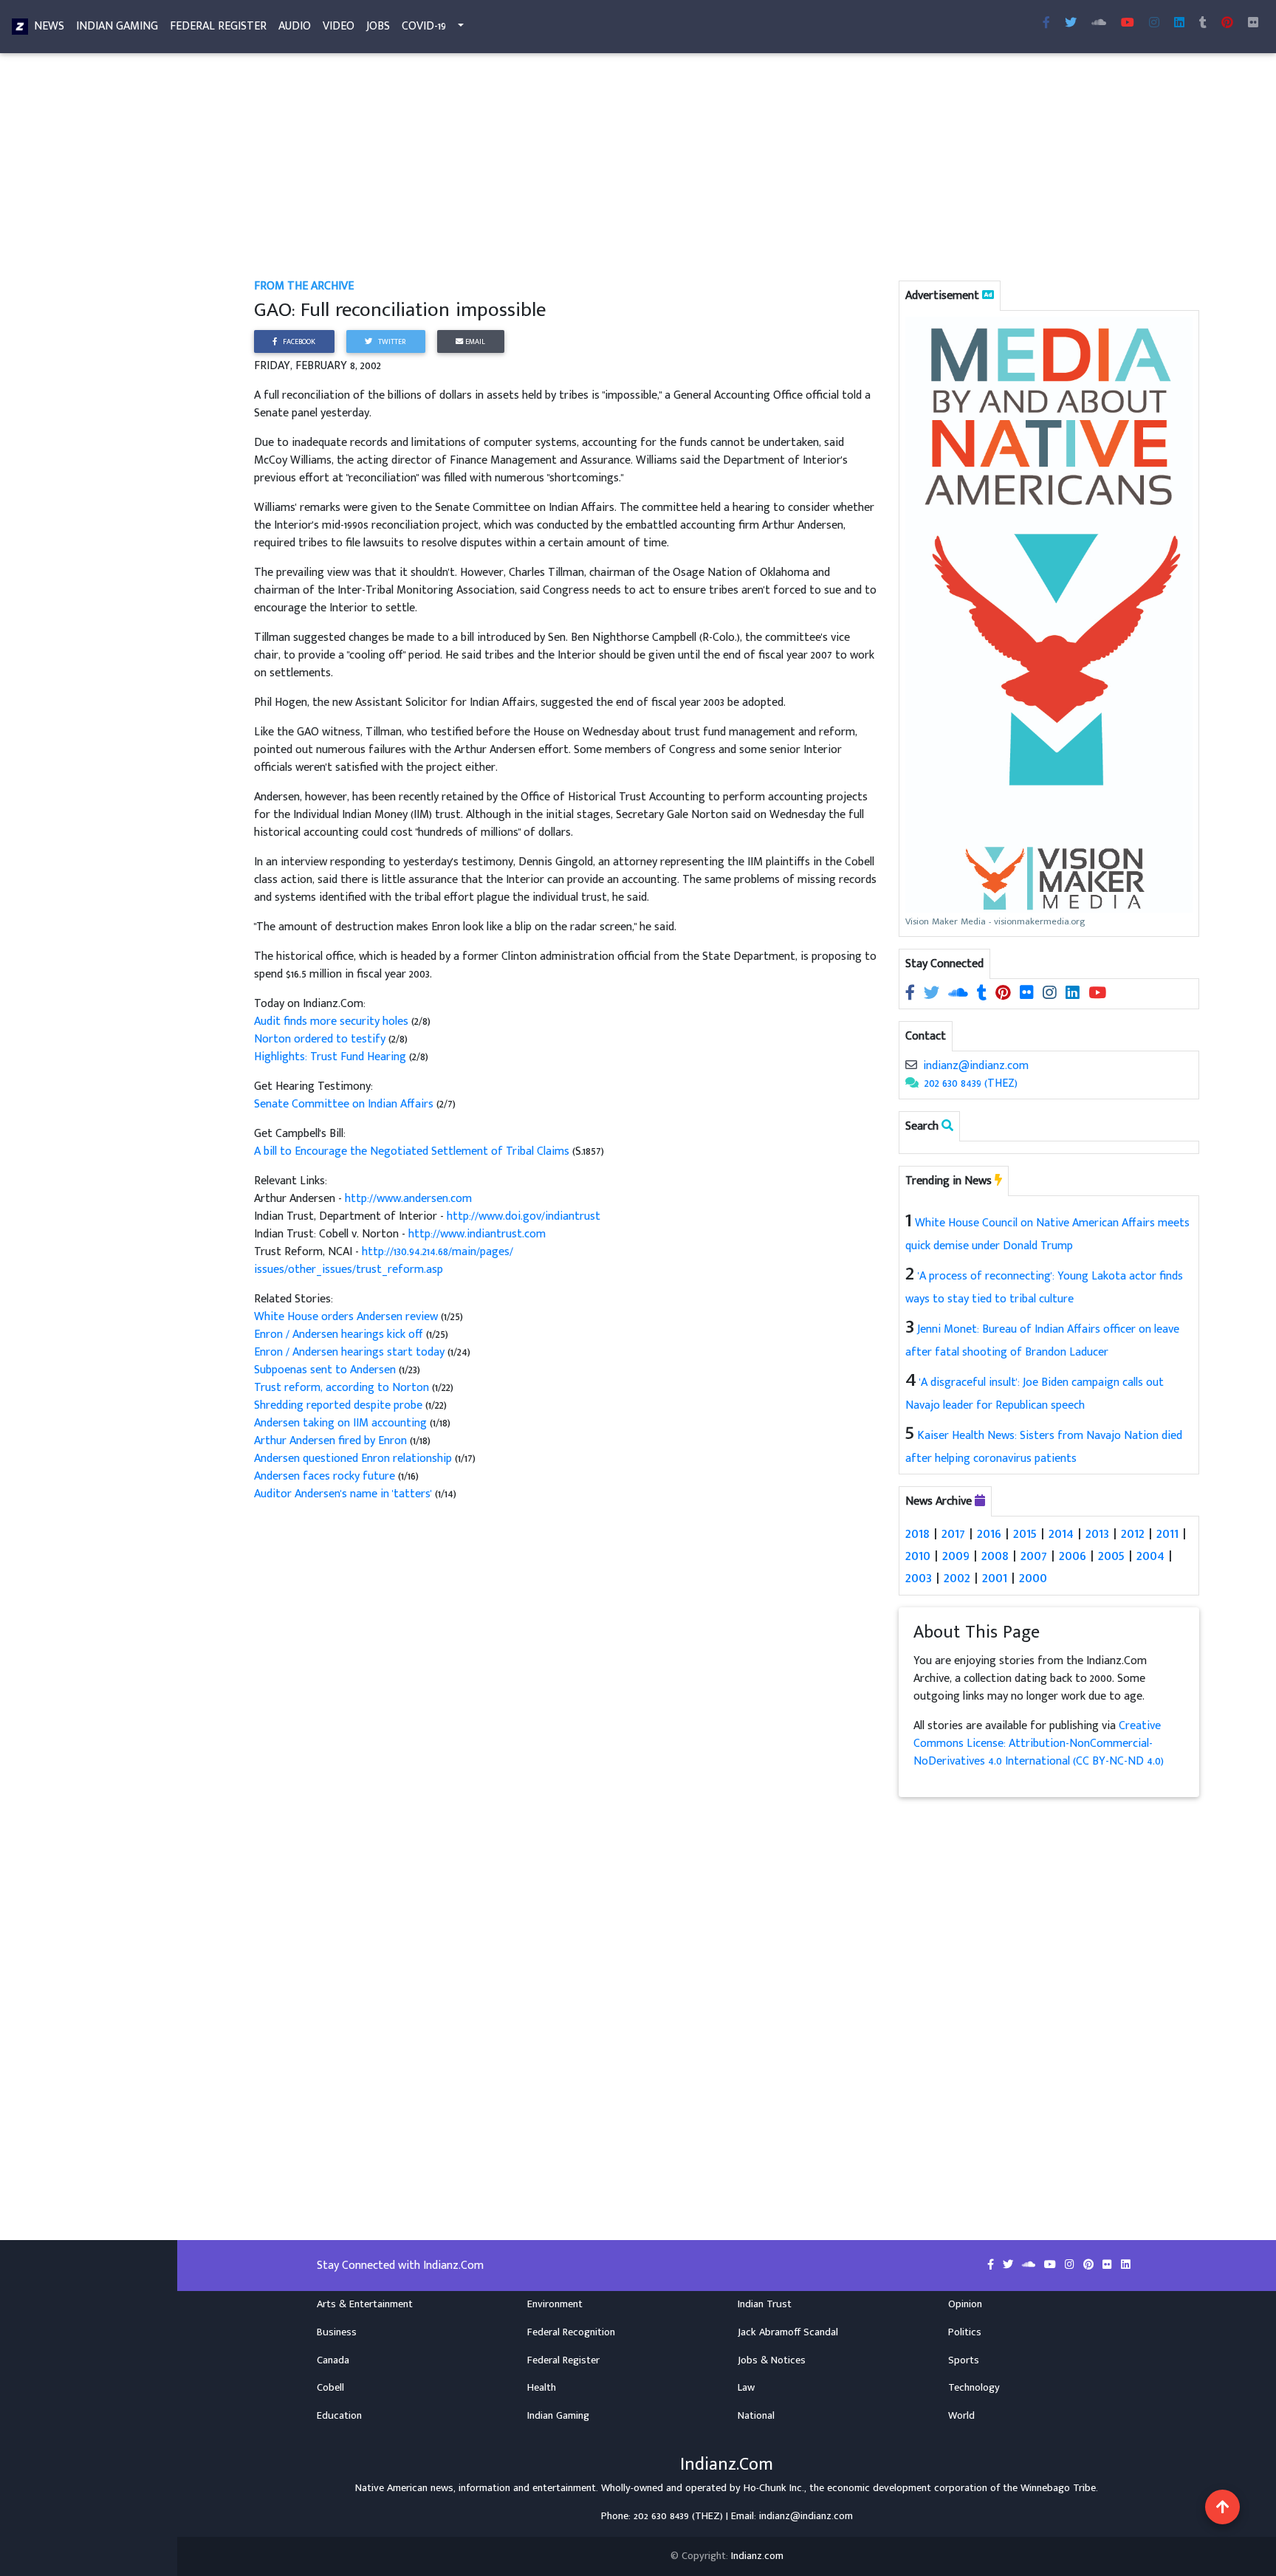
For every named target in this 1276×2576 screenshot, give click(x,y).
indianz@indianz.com (976, 1066)
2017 (953, 1533)
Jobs (378, 26)
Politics (965, 2332)
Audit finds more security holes (333, 1021)
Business (337, 2332)
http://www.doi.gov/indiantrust (524, 1216)
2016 (989, 1533)
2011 (1167, 1533)
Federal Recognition (571, 2332)
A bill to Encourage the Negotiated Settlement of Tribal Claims (413, 1151)
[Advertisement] (697, 168)
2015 (1025, 1533)
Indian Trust (765, 2304)
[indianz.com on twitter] (933, 993)
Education (339, 2416)
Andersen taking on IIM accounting (342, 1423)
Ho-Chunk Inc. (774, 2488)
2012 (1133, 1533)
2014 (1061, 1533)
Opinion (965, 2304)
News (49, 26)
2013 (1097, 1533)
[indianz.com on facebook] (912, 993)
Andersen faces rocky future (326, 1476)
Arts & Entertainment (365, 2304)
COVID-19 (424, 26)
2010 (918, 1556)
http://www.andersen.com (408, 1199)
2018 (917, 1533)
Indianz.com (757, 2556)
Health (542, 2388)
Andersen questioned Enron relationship (354, 1459)
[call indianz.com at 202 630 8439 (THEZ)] (912, 1083)
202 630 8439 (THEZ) (971, 1083)
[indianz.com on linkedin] (1074, 993)
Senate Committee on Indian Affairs (345, 1104)
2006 (1073, 1556)
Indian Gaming (117, 26)
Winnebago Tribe (1058, 2488)
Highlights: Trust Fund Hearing (332, 1057)
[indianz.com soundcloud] (1099, 24)
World (961, 2416)
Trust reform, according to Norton (343, 1388)
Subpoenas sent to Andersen (326, 1370)
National (756, 2416)
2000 (1033, 1578)
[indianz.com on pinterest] (1005, 993)
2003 (919, 1578)
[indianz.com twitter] (1071, 24)
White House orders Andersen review (347, 1317)
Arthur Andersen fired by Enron (332, 1441)
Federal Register (218, 26)
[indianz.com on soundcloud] (960, 993)
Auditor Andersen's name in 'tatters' (344, 1494)
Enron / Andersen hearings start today (351, 1352)
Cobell (330, 2388)
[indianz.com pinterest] (1227, 24)
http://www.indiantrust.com (477, 1234)
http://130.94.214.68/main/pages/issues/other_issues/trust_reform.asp (384, 1261)
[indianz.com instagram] (1154, 24)
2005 (1111, 1556)
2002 (957, 1578)
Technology (974, 2388)
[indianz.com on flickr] (1253, 24)
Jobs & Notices (772, 2360)
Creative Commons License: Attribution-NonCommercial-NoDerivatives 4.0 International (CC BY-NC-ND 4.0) (1039, 1744)
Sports (964, 2360)
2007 (1034, 1556)
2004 (1150, 1556)
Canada (333, 2360)
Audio (295, 26)
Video (339, 26)
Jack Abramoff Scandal (788, 2332)
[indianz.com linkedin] (1179, 24)
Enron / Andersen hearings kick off (340, 1335)
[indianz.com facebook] (1046, 24)
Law (746, 2388)
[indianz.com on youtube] (1128, 24)
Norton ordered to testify (321, 1039)
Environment (555, 2304)
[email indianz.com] (911, 1066)
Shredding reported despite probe (340, 1405)
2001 (995, 1578)
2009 (956, 1556)
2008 (995, 1556)
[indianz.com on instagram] (1051, 993)
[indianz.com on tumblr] (1203, 24)
